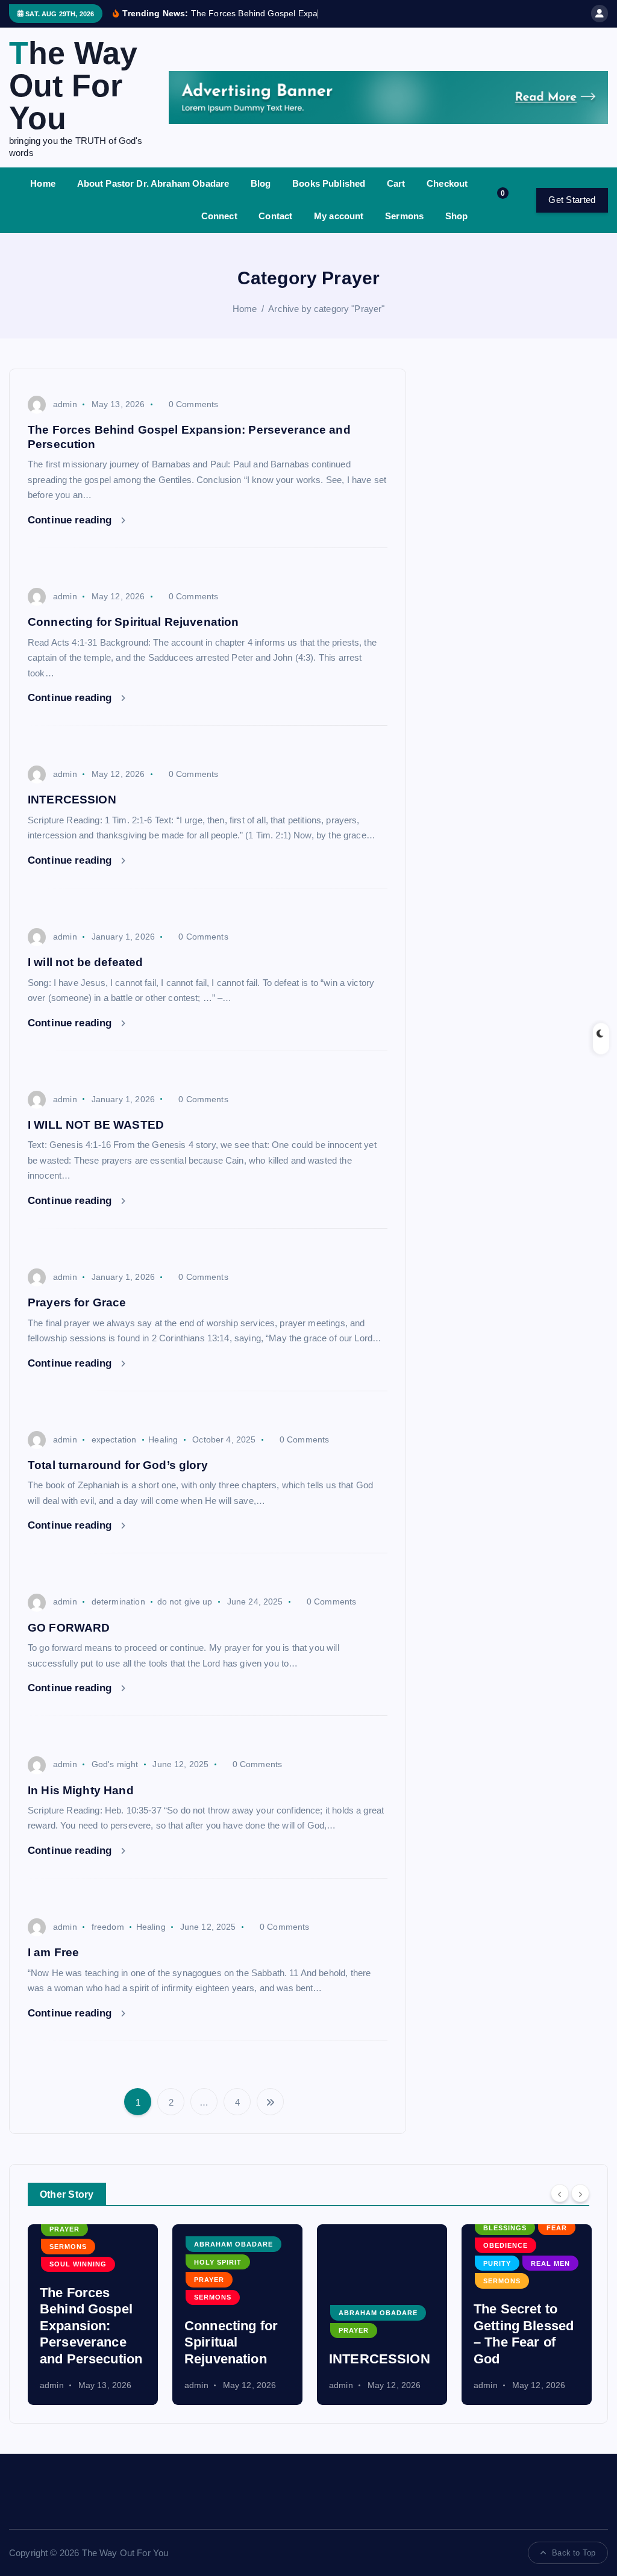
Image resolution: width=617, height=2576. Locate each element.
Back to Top (574, 2553)
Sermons (404, 216)
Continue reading (71, 520)
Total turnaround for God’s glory (118, 1465)
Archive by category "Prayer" (326, 309)
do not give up (185, 1601)
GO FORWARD (69, 1628)
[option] (113, 2315)
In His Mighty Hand (81, 1790)
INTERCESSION (72, 800)
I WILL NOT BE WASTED (96, 1125)
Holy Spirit (94, 2262)
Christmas (526, 2313)
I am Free (53, 1952)
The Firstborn (536, 2359)
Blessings (381, 2228)
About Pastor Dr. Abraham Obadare (153, 183)
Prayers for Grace (77, 1302)
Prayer (85, 2280)
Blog (261, 183)
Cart (396, 183)
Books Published (329, 183)
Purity (373, 2263)
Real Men (426, 2263)
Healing (163, 1439)
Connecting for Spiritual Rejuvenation (133, 622)
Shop (457, 216)
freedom (108, 1927)
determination (118, 1601)
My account (339, 216)
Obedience (381, 2245)
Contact (275, 216)
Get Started (572, 200)
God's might (115, 1764)
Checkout (447, 183)
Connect (219, 216)
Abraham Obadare (109, 2244)
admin (65, 404)
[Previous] (560, 2193)
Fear (432, 2228)
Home (43, 183)
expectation (114, 1439)
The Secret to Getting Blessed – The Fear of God (399, 2334)
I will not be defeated (85, 962)
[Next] (580, 2193)
